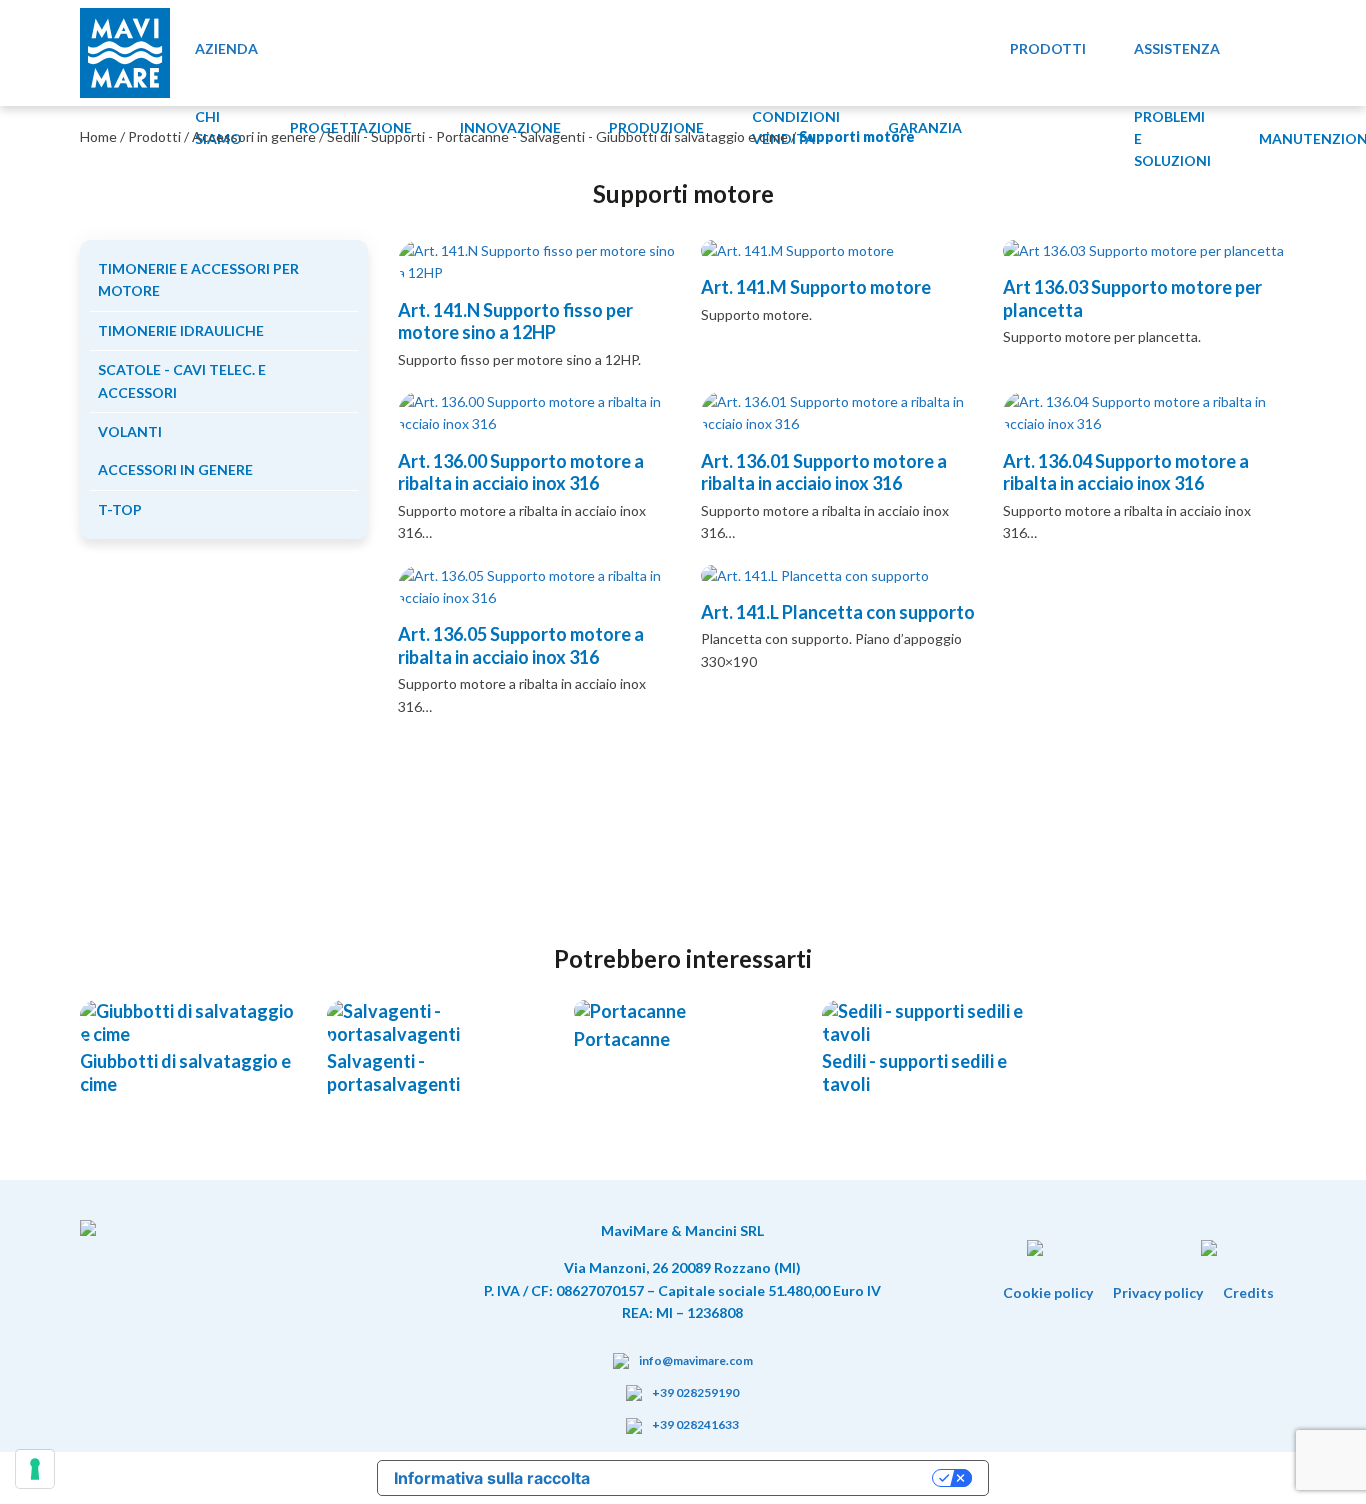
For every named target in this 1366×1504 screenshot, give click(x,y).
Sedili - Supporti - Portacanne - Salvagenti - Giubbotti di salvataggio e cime (557, 136)
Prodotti (154, 136)
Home (98, 136)
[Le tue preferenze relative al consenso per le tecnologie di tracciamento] (35, 1469)
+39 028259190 (695, 1392)
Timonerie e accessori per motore (198, 279)
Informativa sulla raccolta (492, 1478)
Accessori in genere (254, 136)
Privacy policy (1158, 1292)
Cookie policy (1048, 1292)
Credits (1248, 1292)
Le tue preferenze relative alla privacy (771, 1478)
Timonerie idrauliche (181, 330)
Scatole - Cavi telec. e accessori (182, 380)
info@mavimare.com (696, 1360)
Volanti (130, 431)
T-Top (120, 509)
